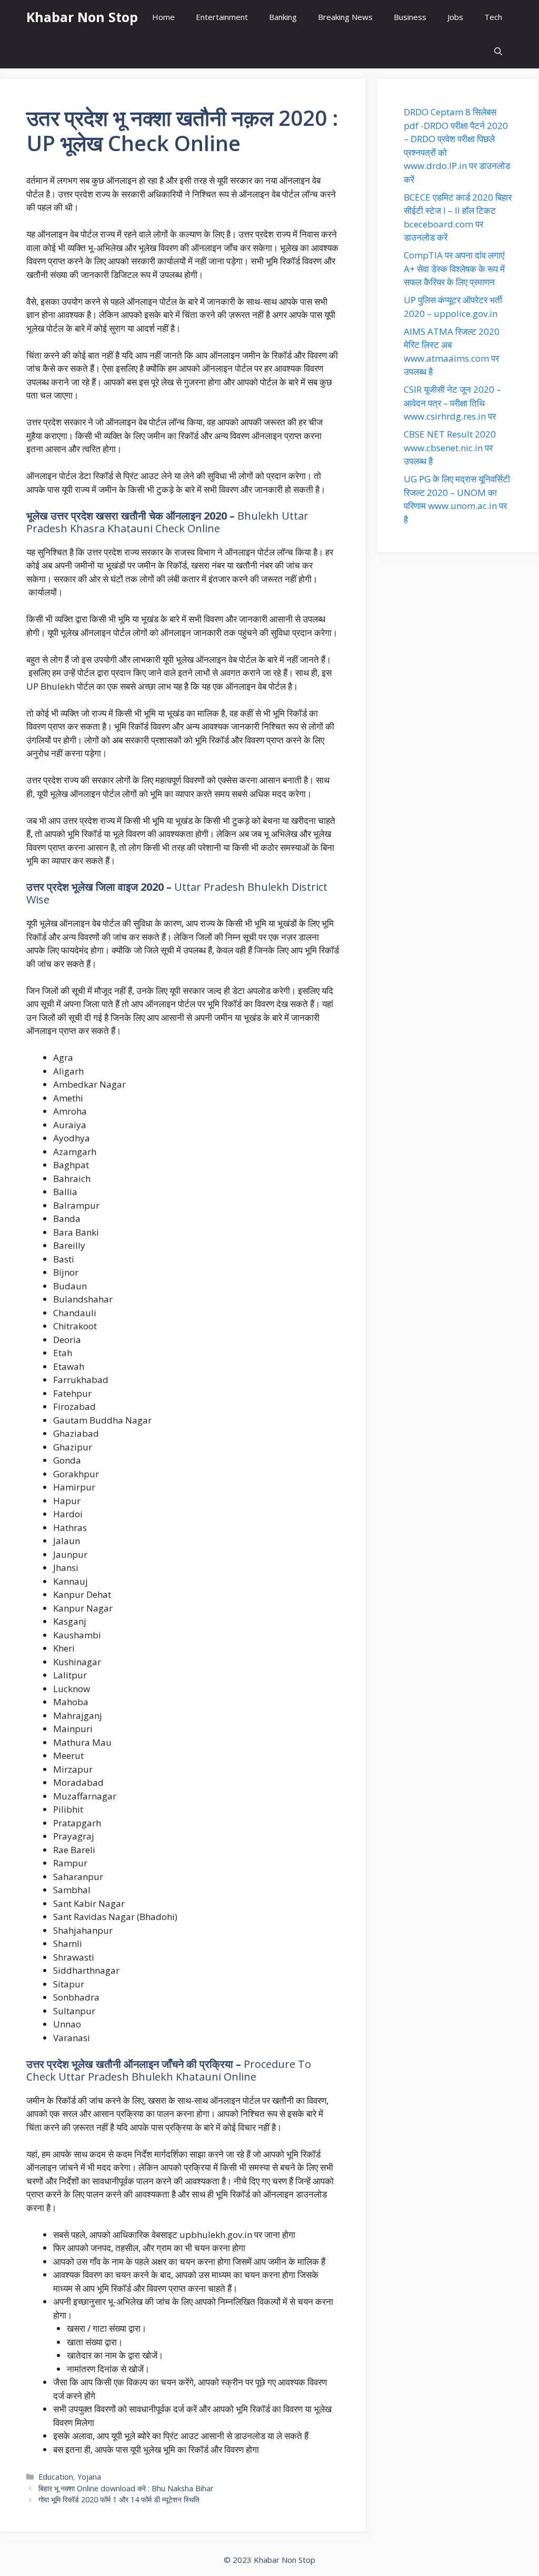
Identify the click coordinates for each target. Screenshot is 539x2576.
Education (56, 2477)
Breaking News (345, 17)
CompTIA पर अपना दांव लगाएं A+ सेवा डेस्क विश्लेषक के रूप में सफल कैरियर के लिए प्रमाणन (454, 268)
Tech (493, 17)
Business (410, 17)
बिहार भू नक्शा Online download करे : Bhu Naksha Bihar (126, 2488)
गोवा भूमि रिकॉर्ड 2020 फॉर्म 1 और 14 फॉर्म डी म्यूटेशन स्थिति (119, 2499)
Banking (283, 17)
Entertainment (222, 17)
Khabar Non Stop (82, 17)
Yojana (89, 2477)
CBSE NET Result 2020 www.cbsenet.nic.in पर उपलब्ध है (450, 447)
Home (163, 17)
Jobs (455, 17)
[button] (498, 51)
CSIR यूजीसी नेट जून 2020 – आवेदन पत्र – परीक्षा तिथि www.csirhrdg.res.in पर (452, 403)
